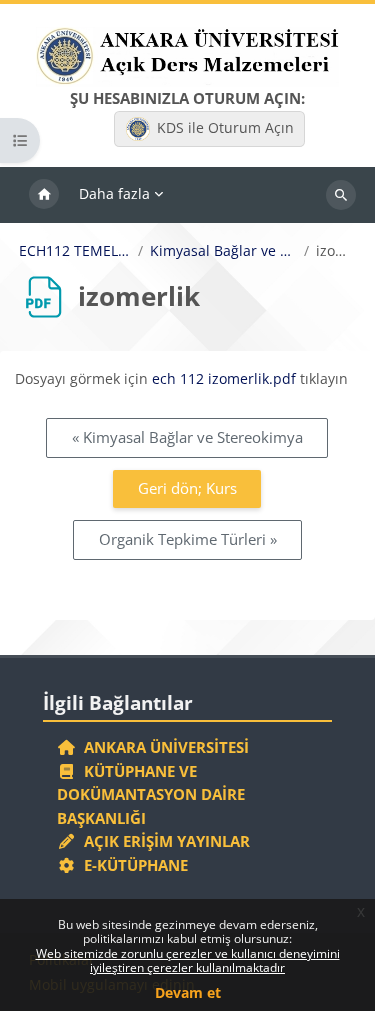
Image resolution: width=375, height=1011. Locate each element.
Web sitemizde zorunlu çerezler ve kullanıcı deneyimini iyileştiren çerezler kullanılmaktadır (188, 960)
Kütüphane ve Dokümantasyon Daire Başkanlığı (151, 794)
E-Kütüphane (132, 865)
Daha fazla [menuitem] (114, 193)
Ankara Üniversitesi (162, 747)
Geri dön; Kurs (187, 488)
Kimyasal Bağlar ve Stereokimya (223, 251)
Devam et (188, 992)
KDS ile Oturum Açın (225, 127)
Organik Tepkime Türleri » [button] (188, 539)
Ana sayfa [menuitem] (44, 195)
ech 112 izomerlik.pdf (224, 378)
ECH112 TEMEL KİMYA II (75, 251)
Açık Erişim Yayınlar (165, 841)
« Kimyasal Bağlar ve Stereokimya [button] (187, 437)
